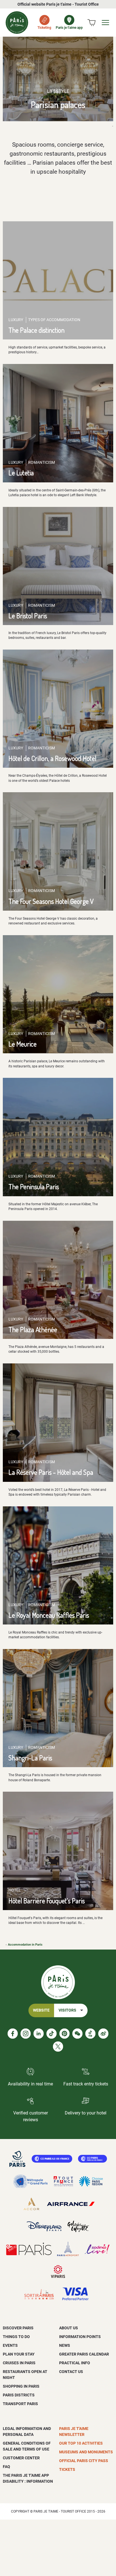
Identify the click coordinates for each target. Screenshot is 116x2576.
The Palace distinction (36, 330)
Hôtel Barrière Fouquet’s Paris (47, 1901)
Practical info (75, 2363)
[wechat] (77, 2034)
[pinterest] (64, 2034)
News (65, 2345)
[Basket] (92, 23)
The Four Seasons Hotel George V (51, 901)
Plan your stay (19, 2354)
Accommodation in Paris (25, 1945)
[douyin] (90, 2034)
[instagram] (26, 2034)
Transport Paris (20, 2404)
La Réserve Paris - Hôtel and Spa (51, 1472)
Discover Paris (18, 2328)
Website (41, 2010)
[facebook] (13, 2034)
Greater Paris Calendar (84, 2354)
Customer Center (21, 2458)
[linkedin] (39, 2034)
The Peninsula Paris (34, 1187)
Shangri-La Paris (30, 1758)
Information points (80, 2337)
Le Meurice (23, 1044)
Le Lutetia (21, 473)
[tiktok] (52, 2034)
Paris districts (19, 2395)
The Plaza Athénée (33, 1329)
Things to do (16, 2337)
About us (69, 2328)
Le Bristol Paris (28, 616)
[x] (58, 2047)
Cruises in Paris (19, 2363)
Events (10, 2345)
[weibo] (103, 2034)
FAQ (6, 2467)
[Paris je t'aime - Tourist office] (17, 23)
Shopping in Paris (21, 2386)
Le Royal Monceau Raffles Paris (49, 1615)
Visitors (67, 2010)
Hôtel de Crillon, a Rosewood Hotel (52, 758)
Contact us (71, 2372)
